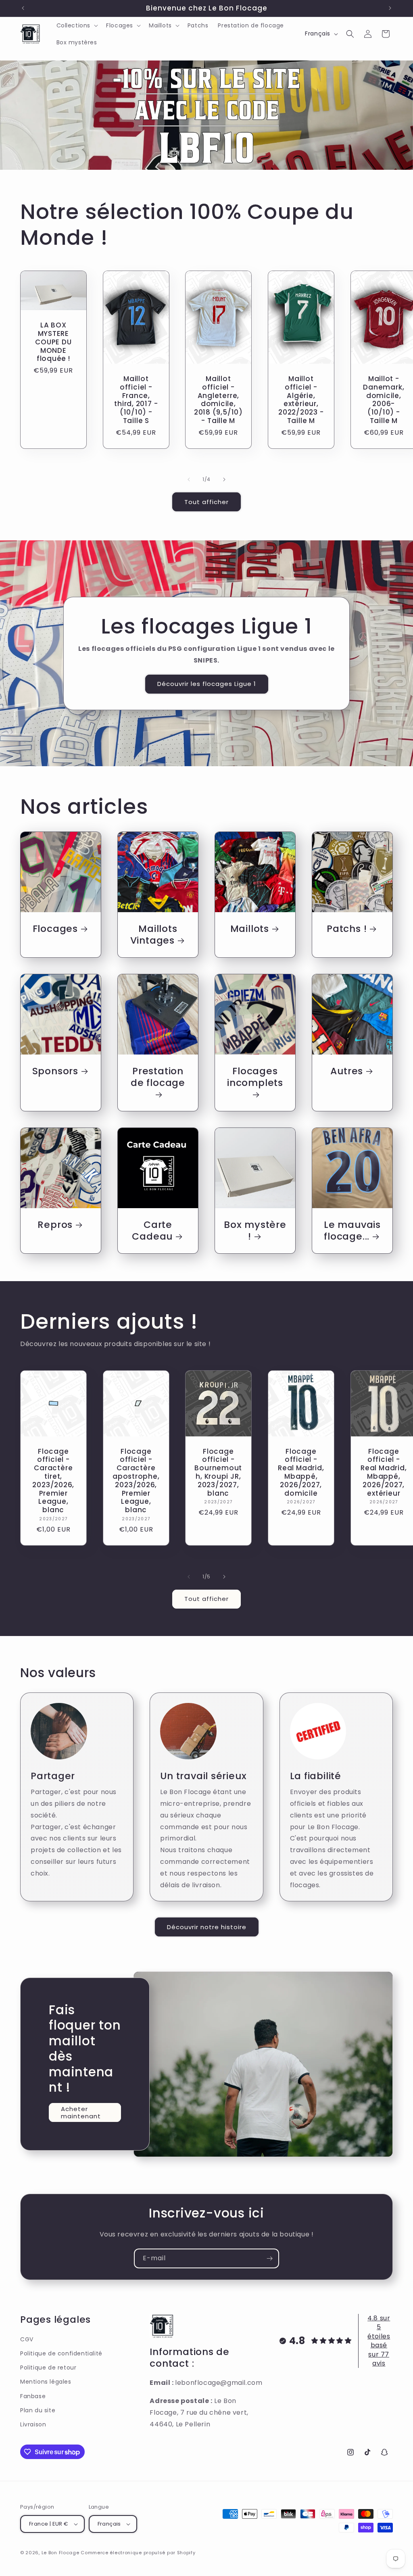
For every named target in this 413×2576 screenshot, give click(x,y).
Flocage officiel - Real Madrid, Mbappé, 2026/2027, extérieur (384, 1472)
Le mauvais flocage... (352, 1231)
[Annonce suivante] (390, 8)
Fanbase (33, 2396)
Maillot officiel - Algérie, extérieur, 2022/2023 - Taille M (301, 400)
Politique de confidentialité (61, 2353)
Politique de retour (48, 2368)
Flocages (55, 929)
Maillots (250, 929)
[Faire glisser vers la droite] (224, 479)
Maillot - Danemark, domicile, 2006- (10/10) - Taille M (384, 400)
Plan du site (38, 2410)
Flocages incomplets (255, 1077)
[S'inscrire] (269, 2258)
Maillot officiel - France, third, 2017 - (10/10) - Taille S (136, 400)
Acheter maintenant (81, 2112)
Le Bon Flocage (61, 2553)
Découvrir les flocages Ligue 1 (207, 684)
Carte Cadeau (152, 1231)
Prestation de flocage (158, 1077)
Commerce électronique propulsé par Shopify (138, 2553)
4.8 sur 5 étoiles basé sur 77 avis (379, 2341)
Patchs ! (347, 929)
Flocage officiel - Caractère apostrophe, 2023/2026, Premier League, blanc (136, 1480)
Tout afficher (206, 502)
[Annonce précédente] (23, 8)
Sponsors (55, 1071)
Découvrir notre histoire (207, 1927)
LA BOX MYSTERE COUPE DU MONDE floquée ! (53, 342)
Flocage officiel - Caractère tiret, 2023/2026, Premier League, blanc (53, 1480)
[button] (77, 25)
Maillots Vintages (154, 935)
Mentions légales (46, 2382)
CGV (27, 2339)
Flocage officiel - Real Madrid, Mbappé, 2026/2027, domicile (301, 1472)
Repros (55, 1225)
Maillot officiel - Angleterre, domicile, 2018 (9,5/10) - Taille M (218, 400)
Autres (347, 1071)
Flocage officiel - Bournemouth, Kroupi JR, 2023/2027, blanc (219, 1472)
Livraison (33, 2424)
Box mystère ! (255, 1231)
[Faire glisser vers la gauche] (189, 479)
